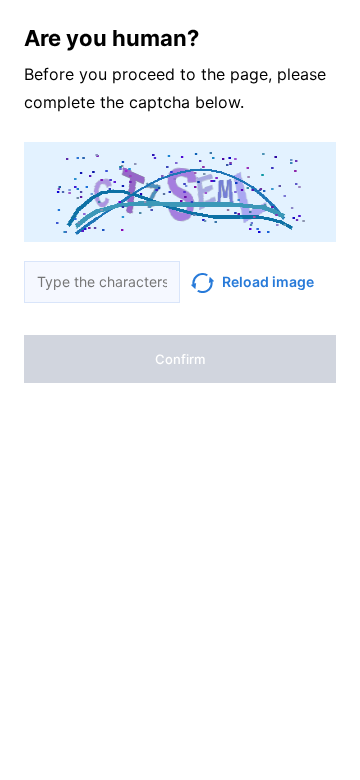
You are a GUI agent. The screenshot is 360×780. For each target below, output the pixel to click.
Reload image (268, 281)
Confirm (180, 359)
